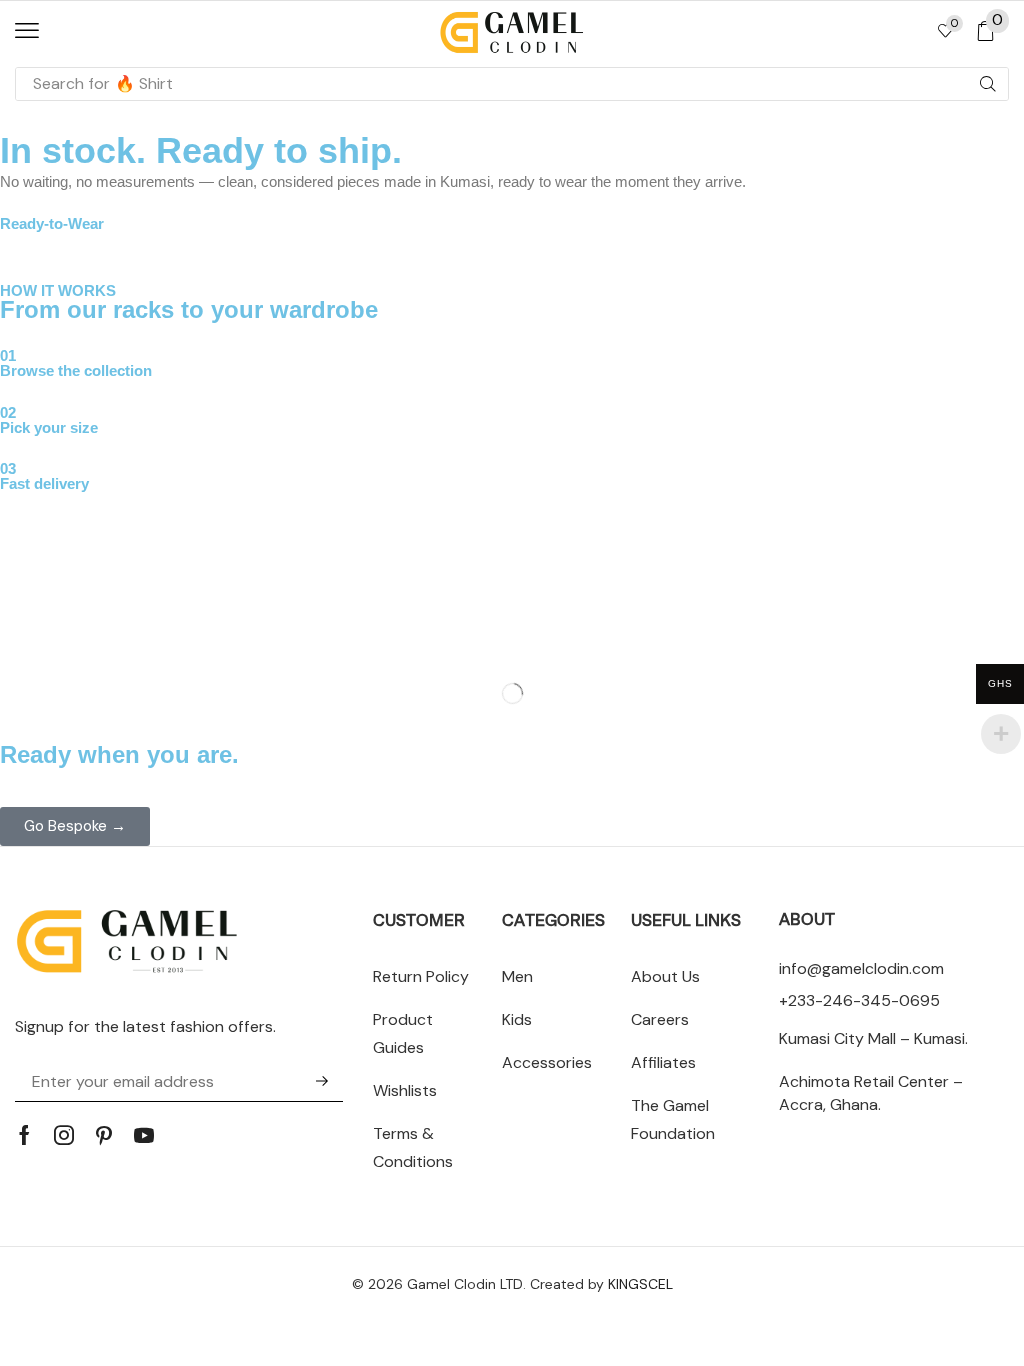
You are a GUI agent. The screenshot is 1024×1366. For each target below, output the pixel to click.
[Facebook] (24, 1135)
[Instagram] (64, 1135)
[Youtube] (144, 1135)
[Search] (988, 84)
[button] (27, 31)
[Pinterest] (104, 1135)
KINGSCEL (640, 1284)
